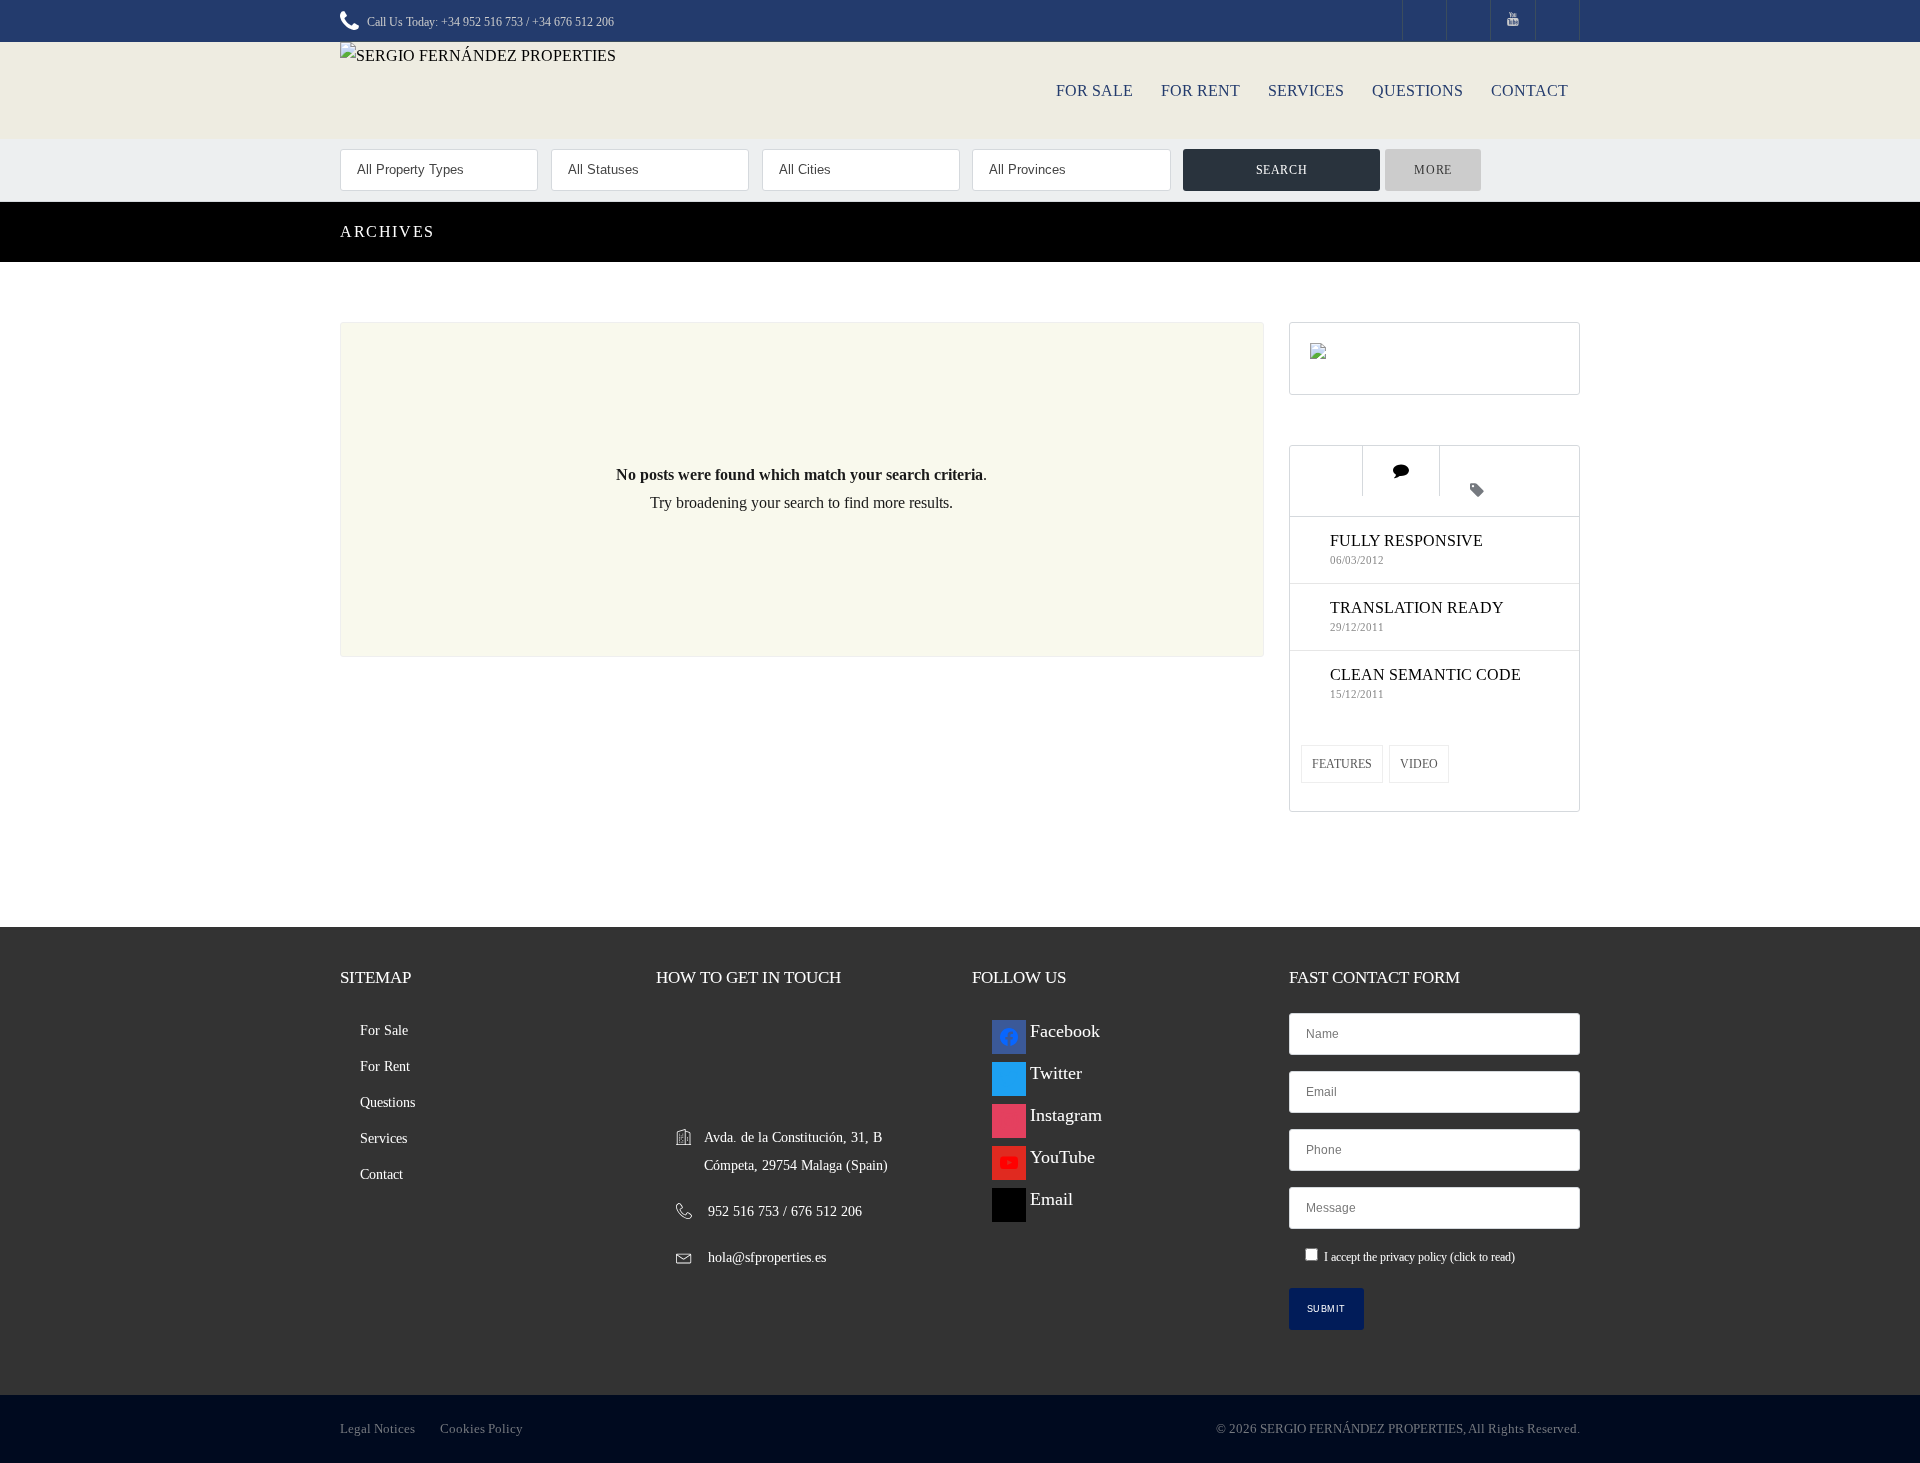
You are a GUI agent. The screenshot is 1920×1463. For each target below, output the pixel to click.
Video (1419, 764)
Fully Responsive (1406, 540)
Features (1342, 764)
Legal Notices (377, 1428)
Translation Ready (1417, 607)
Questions (1417, 90)
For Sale (1094, 90)
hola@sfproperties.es (767, 1257)
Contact (1529, 90)
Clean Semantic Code (1425, 674)
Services (1306, 90)
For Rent (1200, 90)
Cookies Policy (481, 1428)
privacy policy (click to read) (1447, 1257)
